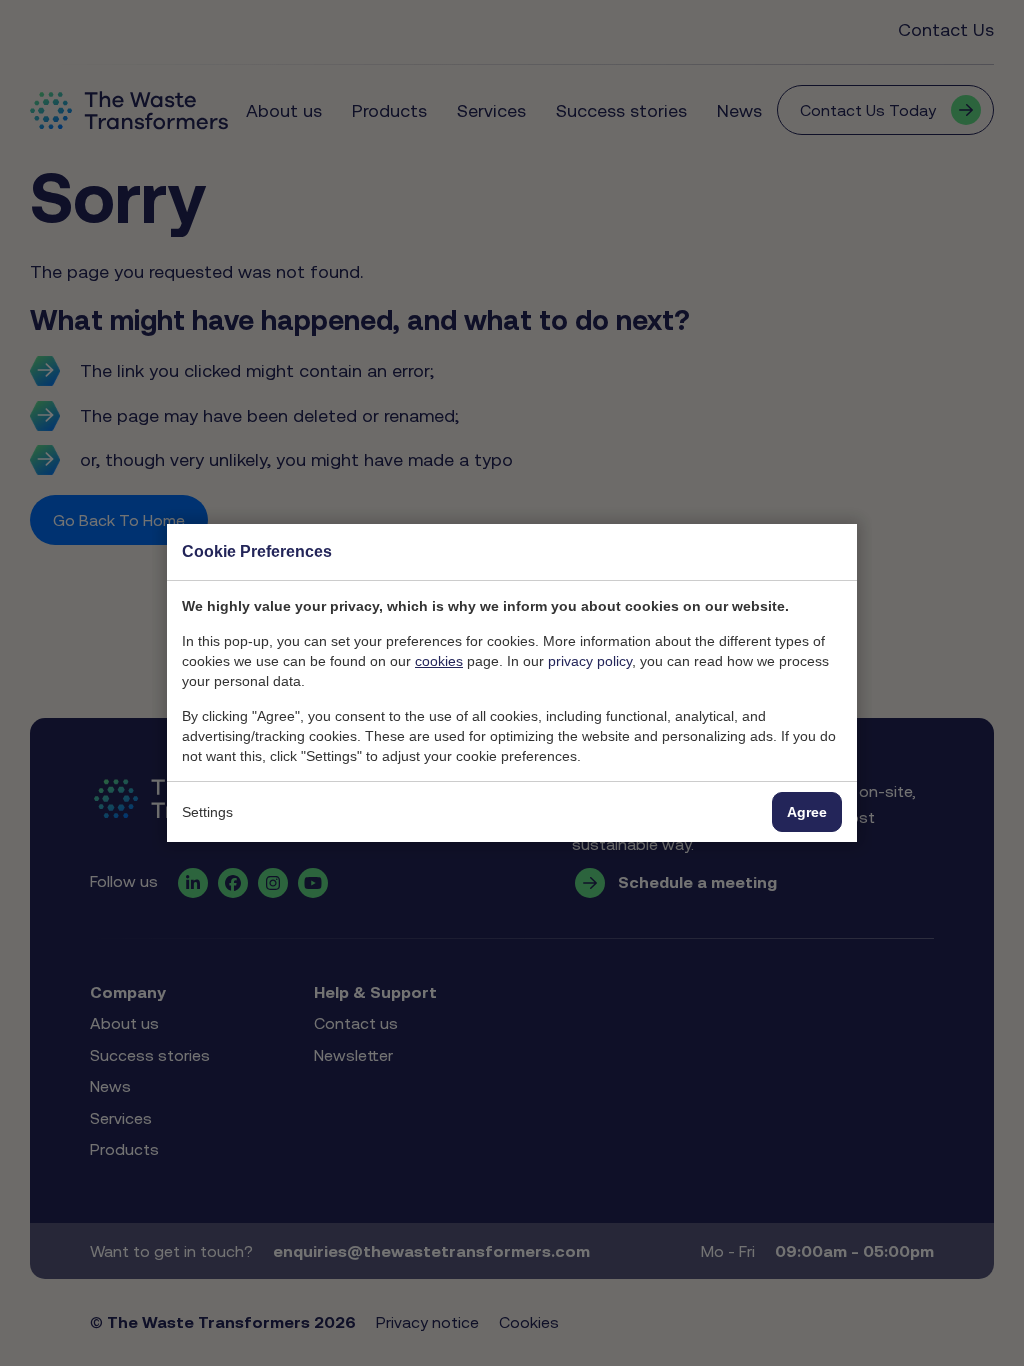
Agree (807, 812)
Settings (207, 812)
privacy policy (590, 661)
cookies (439, 661)
